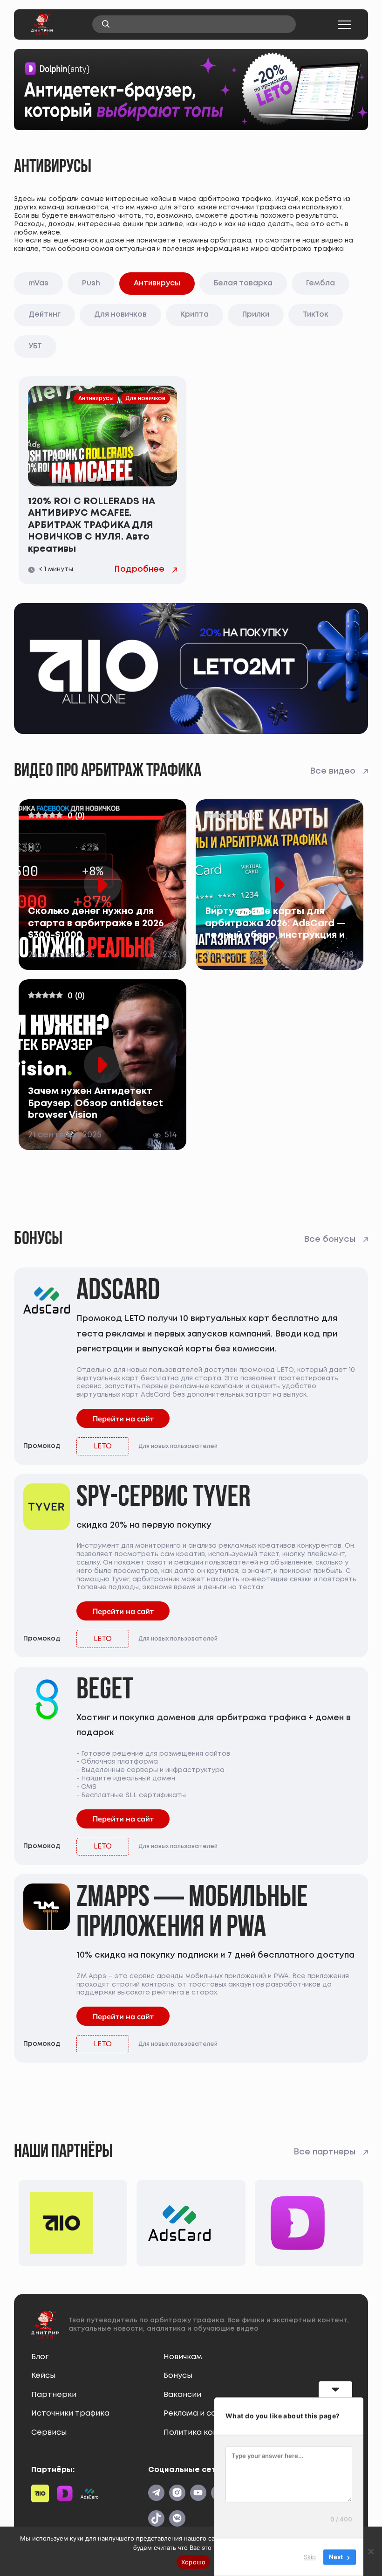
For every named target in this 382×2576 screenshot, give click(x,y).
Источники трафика (70, 2413)
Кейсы (43, 2376)
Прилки (256, 315)
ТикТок (316, 315)
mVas (38, 283)
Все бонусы (330, 1240)
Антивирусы (157, 283)
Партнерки (54, 2395)
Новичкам (183, 2357)
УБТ (35, 346)
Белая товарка (243, 283)
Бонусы (178, 2376)
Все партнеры (324, 2152)
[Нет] (370, 2551)
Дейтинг (44, 315)
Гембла (321, 283)
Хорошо (194, 2562)
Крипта (194, 315)
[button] (344, 25)
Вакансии (182, 2395)
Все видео (333, 771)
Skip (310, 2557)
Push (91, 283)
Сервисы (49, 2433)
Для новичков (120, 315)
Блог (40, 2357)
